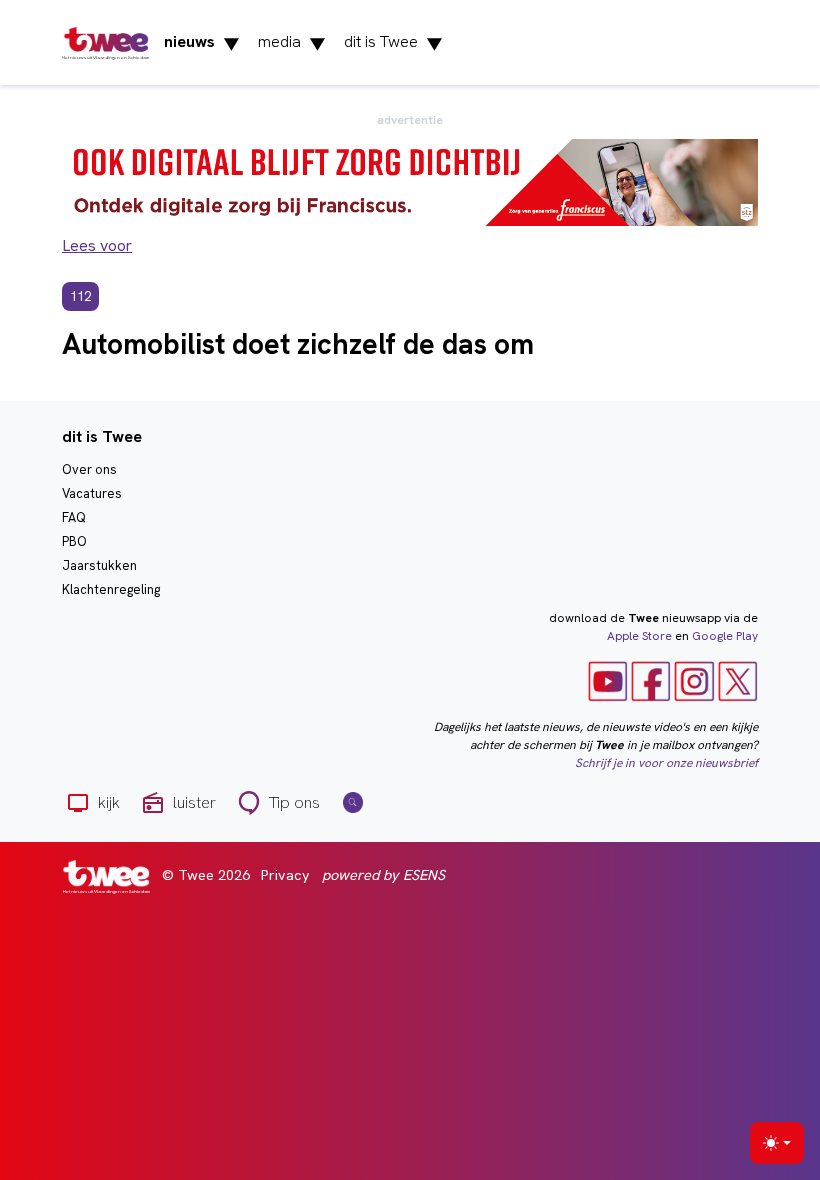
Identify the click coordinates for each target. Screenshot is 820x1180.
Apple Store (639, 636)
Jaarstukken (99, 565)
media (292, 42)
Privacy (285, 875)
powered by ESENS (383, 875)
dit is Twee (393, 42)
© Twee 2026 (206, 875)
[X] (738, 680)
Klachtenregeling (111, 589)
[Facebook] (651, 680)
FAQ (74, 517)
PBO (74, 541)
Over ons (89, 469)
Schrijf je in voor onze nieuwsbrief (666, 763)
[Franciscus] (410, 181)
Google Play (725, 636)
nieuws (202, 42)
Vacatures (92, 493)
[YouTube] (608, 680)
